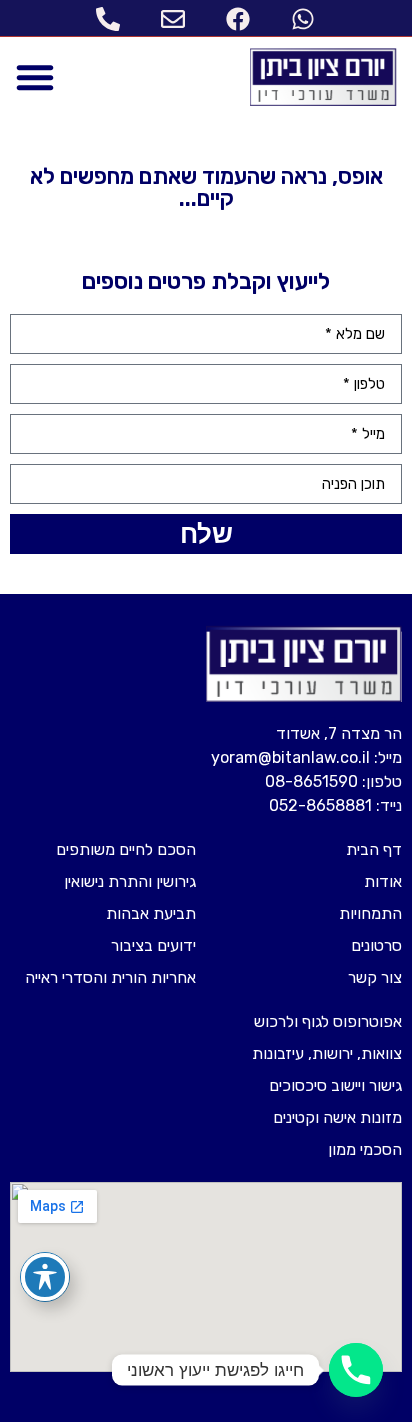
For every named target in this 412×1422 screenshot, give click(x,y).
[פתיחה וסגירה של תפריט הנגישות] (45, 1277)
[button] (35, 77)
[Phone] (356, 1370)
